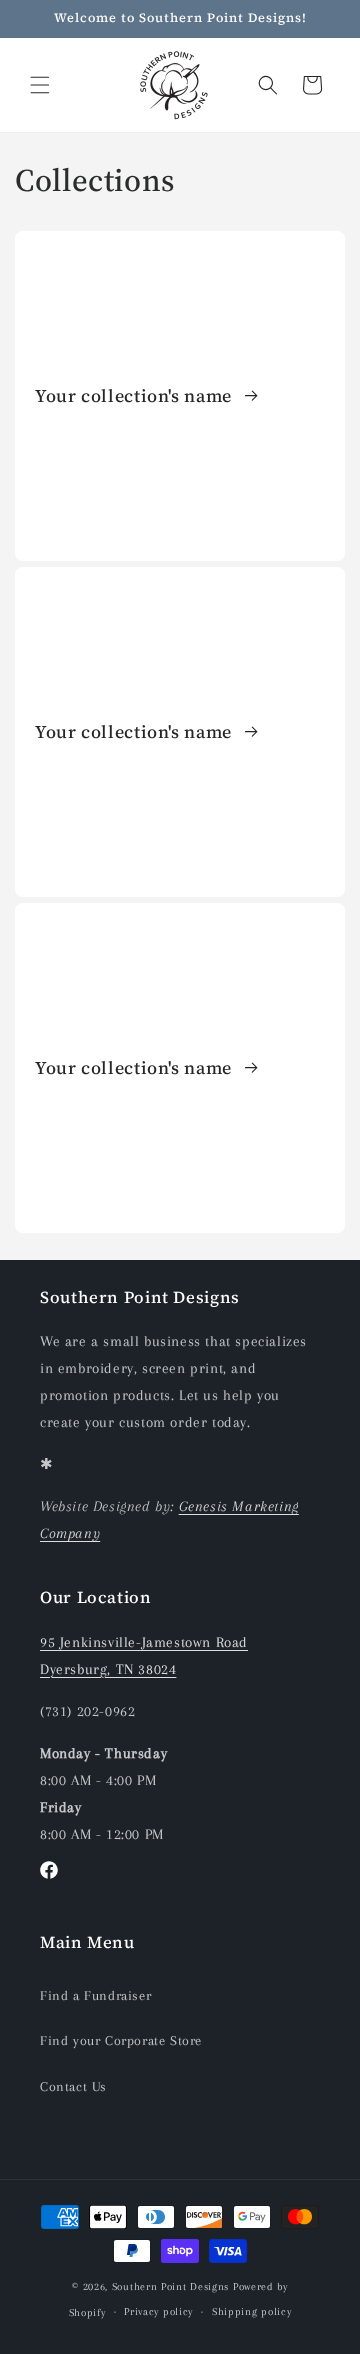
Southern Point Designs (170, 2286)
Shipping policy (252, 2311)
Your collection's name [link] (136, 395)
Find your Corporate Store (121, 2040)
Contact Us (73, 2086)
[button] (40, 85)
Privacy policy (158, 2311)
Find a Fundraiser (95, 1995)
